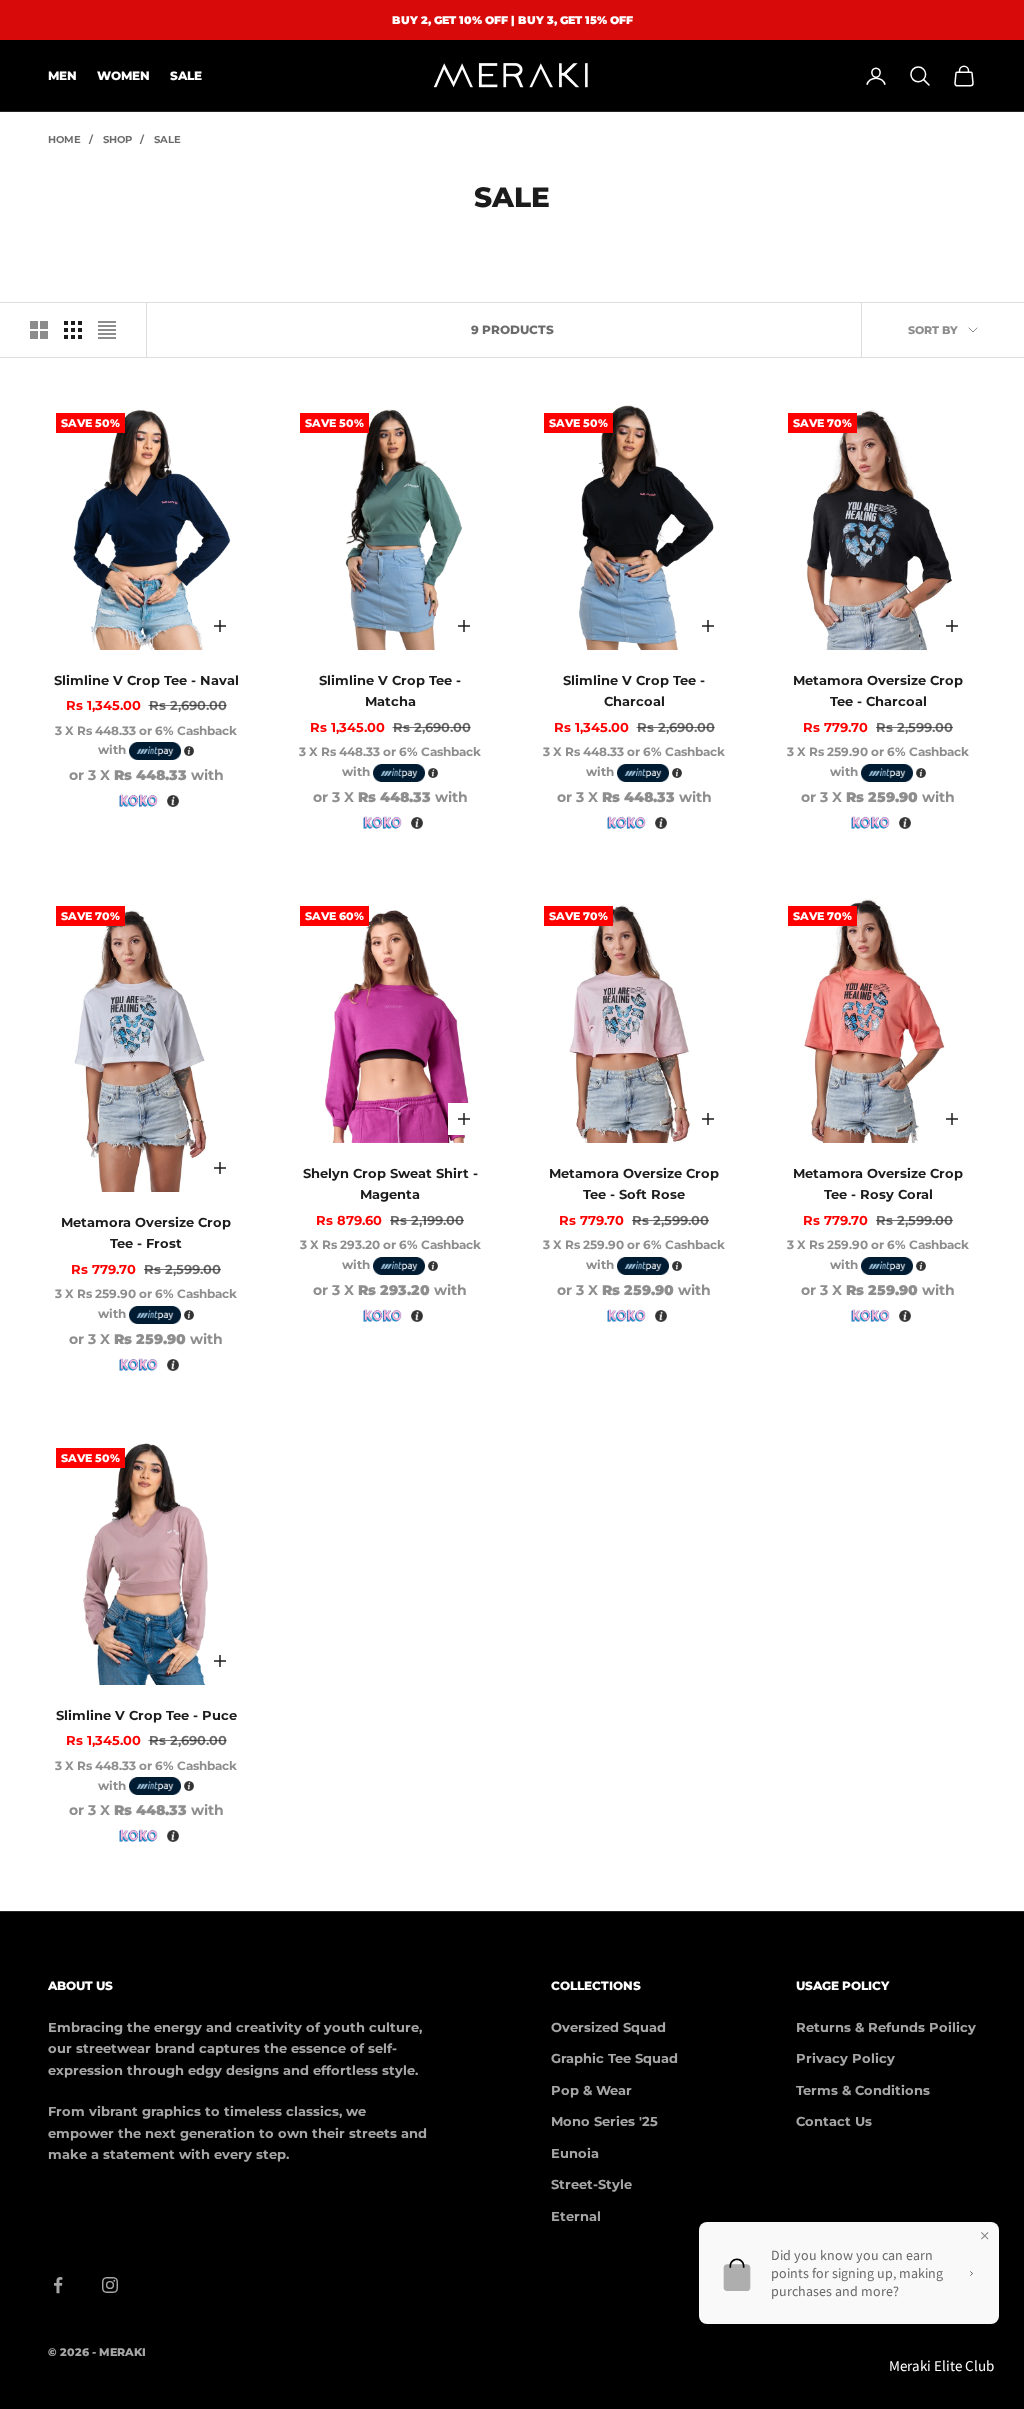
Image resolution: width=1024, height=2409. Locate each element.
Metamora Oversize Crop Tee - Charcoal (878, 690)
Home (64, 139)
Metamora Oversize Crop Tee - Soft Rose (634, 1183)
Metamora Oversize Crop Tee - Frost (146, 1232)
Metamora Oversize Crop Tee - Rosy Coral (878, 1183)
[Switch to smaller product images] (73, 330)
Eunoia (575, 2153)
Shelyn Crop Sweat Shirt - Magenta (390, 1183)
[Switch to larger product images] (39, 330)
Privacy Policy (845, 2058)
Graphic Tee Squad (614, 2058)
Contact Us (834, 2121)
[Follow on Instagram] (110, 2285)
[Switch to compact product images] (107, 330)
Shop (117, 139)
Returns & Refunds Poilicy (886, 2027)
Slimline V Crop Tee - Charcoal (634, 690)
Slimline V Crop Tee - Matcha (390, 690)
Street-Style (591, 2184)
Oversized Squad (608, 2027)
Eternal (576, 2216)
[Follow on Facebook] (58, 2285)
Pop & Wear (591, 2090)
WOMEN (123, 75)
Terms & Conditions (863, 2090)
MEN (62, 75)
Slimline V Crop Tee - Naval (146, 680)
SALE (186, 75)
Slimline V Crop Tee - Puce (146, 1715)
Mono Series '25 (604, 2121)
